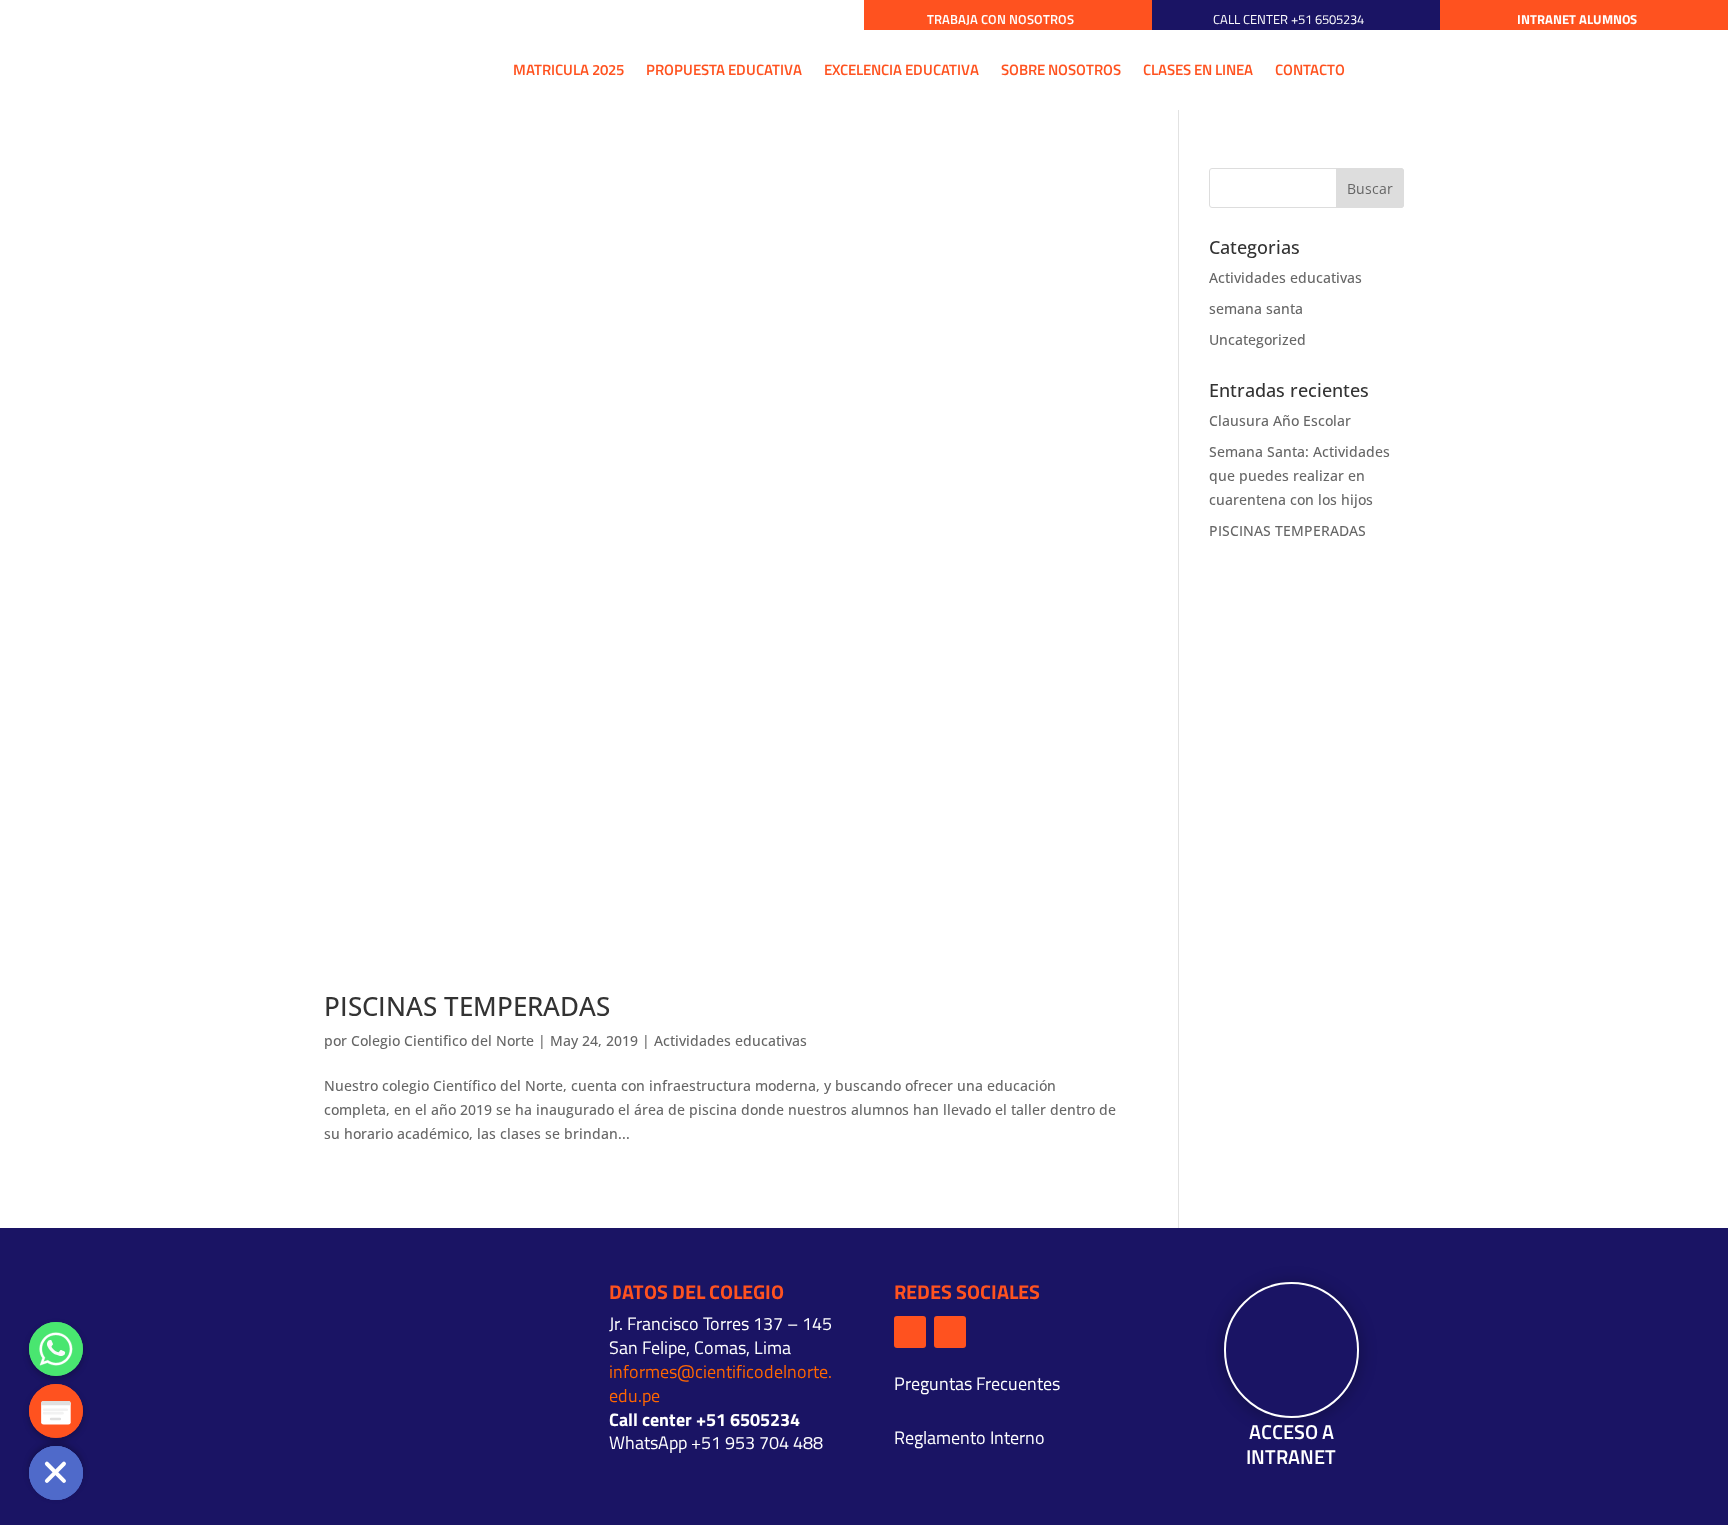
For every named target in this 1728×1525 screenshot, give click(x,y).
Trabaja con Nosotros (1000, 19)
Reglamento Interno (969, 1437)
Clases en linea (1198, 69)
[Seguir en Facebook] (910, 1332)
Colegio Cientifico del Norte (442, 1040)
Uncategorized (1257, 339)
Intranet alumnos (1577, 19)
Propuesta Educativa (724, 69)
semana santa (1256, 308)
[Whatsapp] (56, 1349)
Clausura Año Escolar (1280, 420)
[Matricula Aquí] (56, 1411)
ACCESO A (1291, 1431)
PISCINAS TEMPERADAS (467, 1006)
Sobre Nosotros (1061, 69)
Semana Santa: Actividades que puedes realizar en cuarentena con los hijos (1299, 475)
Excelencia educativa (901, 69)
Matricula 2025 (568, 69)
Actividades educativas (730, 1040)
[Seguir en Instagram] (950, 1332)
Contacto (1310, 69)
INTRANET (1291, 1456)
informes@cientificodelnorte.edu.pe (720, 1383)
